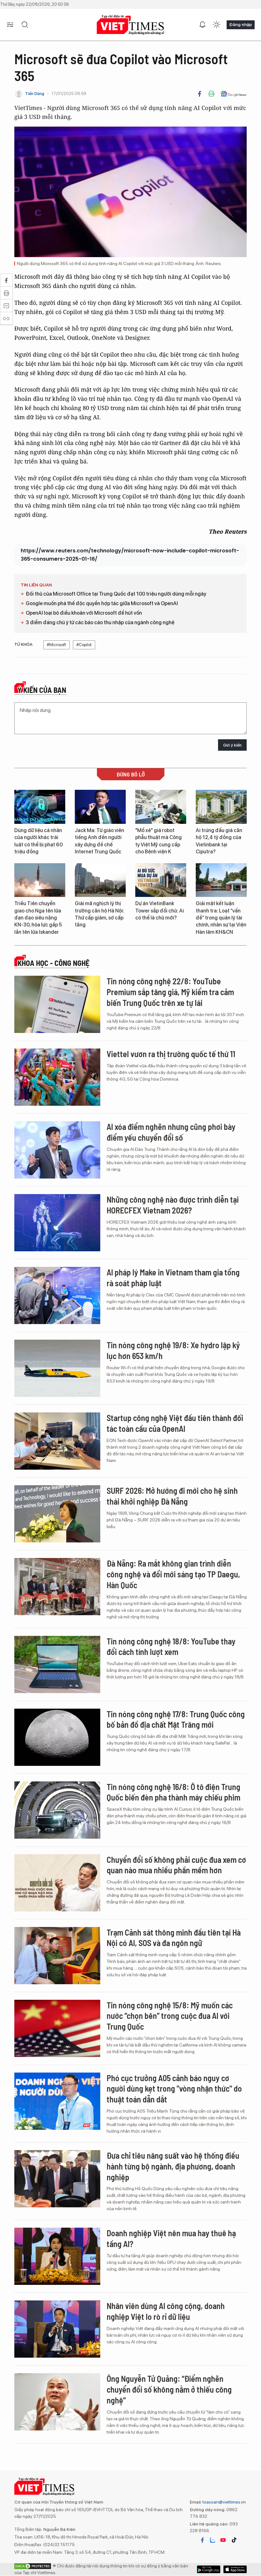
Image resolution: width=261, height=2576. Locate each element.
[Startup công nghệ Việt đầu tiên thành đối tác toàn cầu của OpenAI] (57, 1441)
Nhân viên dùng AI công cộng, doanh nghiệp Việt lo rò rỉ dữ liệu (166, 2311)
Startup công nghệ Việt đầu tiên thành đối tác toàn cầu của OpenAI (175, 1423)
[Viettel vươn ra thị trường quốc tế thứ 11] (57, 1077)
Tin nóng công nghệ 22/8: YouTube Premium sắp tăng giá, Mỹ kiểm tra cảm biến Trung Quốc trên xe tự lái (170, 992)
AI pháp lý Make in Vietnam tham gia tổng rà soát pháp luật (173, 1278)
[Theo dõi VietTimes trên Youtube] (223, 2540)
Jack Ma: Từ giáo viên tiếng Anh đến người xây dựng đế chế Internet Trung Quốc (99, 841)
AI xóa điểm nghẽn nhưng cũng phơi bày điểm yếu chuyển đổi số (171, 1132)
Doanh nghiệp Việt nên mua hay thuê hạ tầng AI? (171, 2238)
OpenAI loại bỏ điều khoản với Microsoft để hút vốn (84, 613)
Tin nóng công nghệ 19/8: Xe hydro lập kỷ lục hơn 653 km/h (173, 1350)
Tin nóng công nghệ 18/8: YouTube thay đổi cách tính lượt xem (171, 1647)
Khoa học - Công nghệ (53, 963)
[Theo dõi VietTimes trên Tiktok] (234, 2540)
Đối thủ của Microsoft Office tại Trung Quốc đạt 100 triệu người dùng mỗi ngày (116, 594)
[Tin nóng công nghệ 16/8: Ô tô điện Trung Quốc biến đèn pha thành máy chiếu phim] (57, 1810)
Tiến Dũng (35, 94)
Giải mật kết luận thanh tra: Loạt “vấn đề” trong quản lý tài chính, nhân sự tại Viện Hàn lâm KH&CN (221, 918)
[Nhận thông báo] (202, 25)
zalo (213, 2540)
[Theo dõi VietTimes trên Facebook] (202, 2540)
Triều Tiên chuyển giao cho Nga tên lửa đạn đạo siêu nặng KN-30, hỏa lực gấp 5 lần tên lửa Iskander (38, 918)
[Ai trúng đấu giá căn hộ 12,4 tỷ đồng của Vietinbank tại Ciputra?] (221, 807)
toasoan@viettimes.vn (224, 2502)
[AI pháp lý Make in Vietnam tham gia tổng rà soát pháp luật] (57, 1295)
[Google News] (233, 94)
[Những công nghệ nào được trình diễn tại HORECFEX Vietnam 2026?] (57, 1223)
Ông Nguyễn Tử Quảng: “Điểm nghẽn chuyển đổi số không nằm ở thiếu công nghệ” (169, 2389)
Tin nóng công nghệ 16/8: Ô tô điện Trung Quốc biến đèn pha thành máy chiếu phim (173, 1792)
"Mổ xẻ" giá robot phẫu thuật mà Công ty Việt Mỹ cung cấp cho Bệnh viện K (159, 841)
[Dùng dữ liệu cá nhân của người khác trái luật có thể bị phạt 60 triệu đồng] (40, 807)
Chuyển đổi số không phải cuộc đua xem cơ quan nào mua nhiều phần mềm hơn (176, 1865)
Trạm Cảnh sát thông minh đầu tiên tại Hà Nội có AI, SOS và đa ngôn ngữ (174, 1938)
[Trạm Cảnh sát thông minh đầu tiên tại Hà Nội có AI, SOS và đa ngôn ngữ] (57, 1956)
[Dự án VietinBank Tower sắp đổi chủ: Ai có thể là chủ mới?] (161, 880)
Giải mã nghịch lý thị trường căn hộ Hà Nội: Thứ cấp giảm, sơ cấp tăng (99, 914)
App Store (209, 2569)
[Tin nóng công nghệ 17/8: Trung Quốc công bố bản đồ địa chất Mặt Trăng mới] (57, 1737)
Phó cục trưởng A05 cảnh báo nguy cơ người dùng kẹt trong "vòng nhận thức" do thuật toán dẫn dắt (174, 2089)
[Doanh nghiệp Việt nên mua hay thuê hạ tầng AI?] (57, 2256)
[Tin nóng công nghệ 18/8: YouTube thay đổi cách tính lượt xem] (57, 1664)
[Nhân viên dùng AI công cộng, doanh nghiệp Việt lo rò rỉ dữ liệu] (57, 2329)
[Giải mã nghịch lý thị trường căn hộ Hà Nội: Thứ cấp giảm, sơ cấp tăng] (100, 880)
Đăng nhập (241, 24)
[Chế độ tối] (216, 25)
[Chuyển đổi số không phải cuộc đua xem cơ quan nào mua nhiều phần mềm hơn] (57, 1883)
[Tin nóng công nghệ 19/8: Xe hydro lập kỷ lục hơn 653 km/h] (57, 1368)
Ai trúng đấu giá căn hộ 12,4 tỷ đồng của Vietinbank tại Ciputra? (219, 841)
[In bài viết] (211, 94)
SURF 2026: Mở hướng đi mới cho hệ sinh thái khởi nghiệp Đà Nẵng (172, 1496)
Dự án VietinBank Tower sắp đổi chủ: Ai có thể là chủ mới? (160, 911)
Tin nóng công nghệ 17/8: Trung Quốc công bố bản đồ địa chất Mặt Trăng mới (176, 1719)
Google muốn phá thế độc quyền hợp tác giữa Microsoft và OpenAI (102, 603)
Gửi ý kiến (232, 745)
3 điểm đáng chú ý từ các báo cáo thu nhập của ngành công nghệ (100, 622)
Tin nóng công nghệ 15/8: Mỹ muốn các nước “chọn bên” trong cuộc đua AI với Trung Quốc (170, 2016)
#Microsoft (56, 645)
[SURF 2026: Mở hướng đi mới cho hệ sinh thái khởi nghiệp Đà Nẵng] (57, 1514)
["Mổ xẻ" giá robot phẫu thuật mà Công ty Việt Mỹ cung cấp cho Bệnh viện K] (161, 807)
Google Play (235, 2569)
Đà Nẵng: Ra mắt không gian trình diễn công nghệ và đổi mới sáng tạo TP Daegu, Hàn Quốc (173, 1574)
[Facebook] (200, 94)
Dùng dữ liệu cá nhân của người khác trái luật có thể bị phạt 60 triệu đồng (39, 841)
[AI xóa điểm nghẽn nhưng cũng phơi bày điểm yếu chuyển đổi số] (57, 1150)
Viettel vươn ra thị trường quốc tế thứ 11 (171, 1054)
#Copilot (84, 645)
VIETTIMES (130, 25)
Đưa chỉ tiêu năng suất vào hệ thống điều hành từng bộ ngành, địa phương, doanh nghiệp (173, 2166)
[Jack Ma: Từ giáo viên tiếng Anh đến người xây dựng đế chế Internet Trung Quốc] (100, 807)
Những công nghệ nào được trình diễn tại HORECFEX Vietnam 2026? (173, 1205)
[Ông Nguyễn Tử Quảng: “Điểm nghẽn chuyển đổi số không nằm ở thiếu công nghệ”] (57, 2402)
